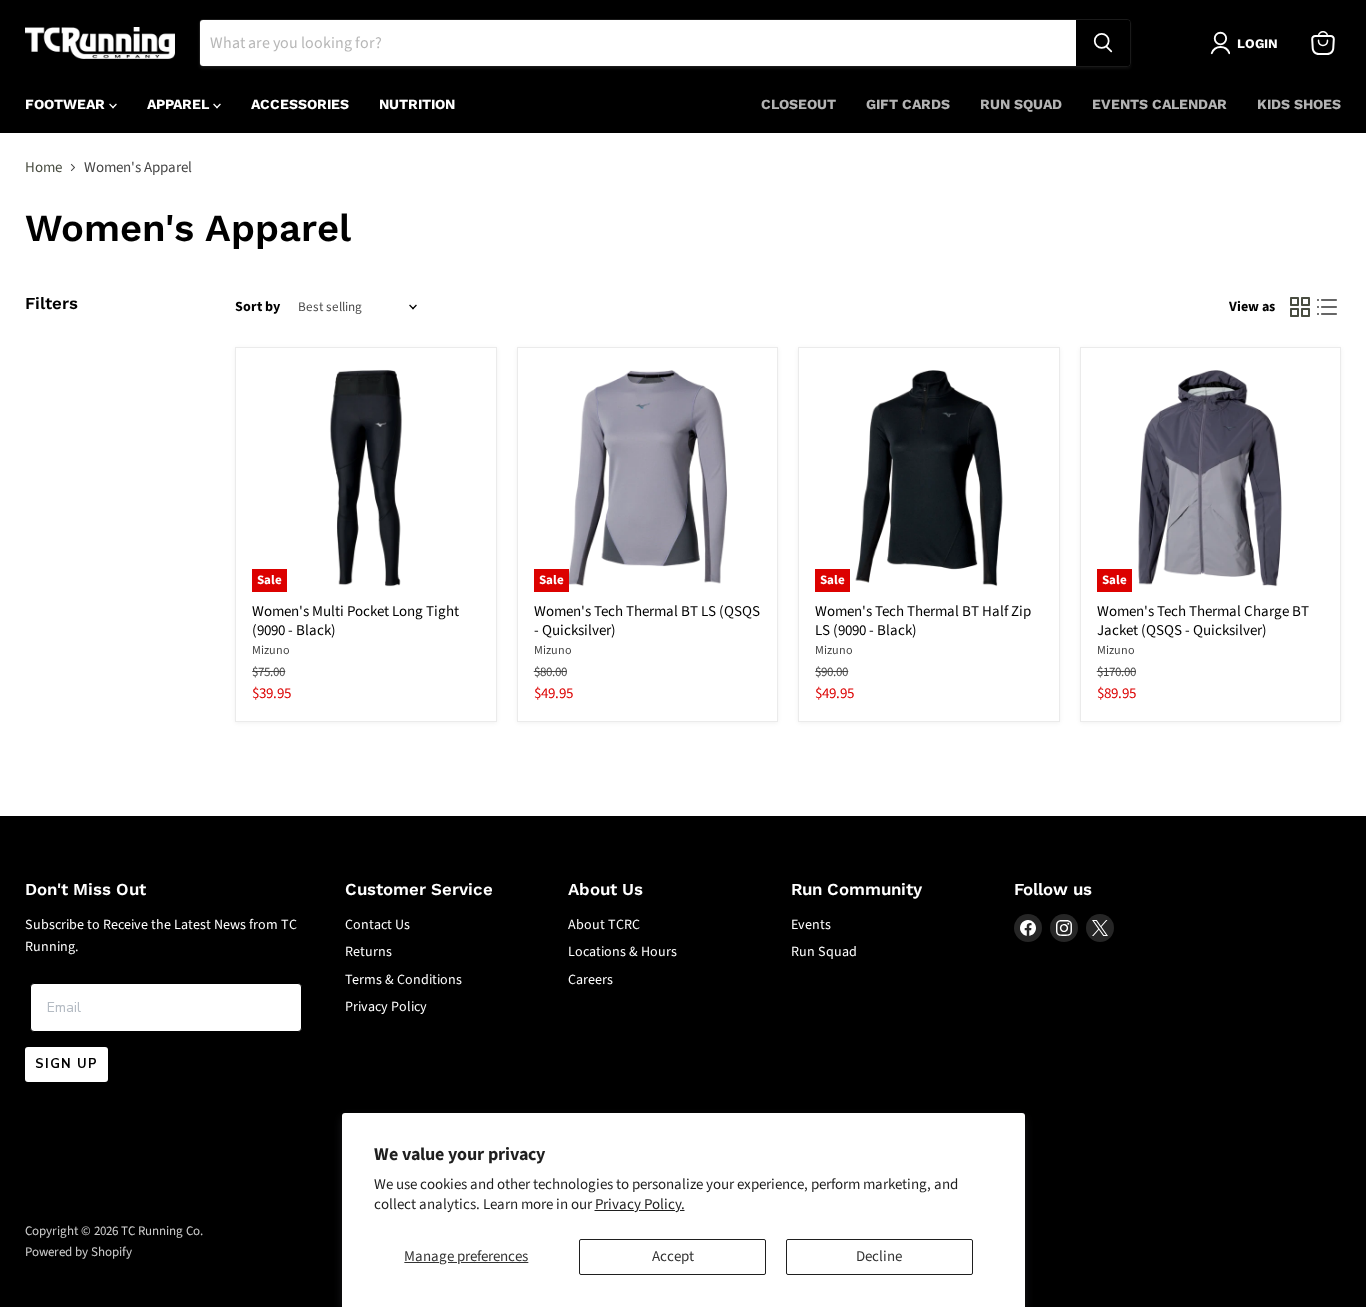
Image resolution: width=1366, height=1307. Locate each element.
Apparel (180, 104)
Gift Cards (908, 104)
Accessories (300, 104)
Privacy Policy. (640, 1204)
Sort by (257, 307)
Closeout (798, 104)
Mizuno (271, 650)
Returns (368, 952)
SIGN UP (66, 1064)
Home (43, 167)
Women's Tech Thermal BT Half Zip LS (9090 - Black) (923, 621)
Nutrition (417, 104)
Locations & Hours (622, 952)
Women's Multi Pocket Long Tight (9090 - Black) (355, 621)
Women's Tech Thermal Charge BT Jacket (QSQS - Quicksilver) (1203, 621)
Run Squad (1021, 104)
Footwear (67, 104)
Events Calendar (1159, 104)
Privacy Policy (386, 1007)
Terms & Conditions (403, 980)
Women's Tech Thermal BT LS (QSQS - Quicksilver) (647, 621)
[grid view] (1300, 308)
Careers (590, 980)
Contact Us (377, 925)
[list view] (1328, 308)
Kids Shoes (1299, 104)
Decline (879, 1256)
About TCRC (604, 925)
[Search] (1103, 43)
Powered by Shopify (78, 1252)
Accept (673, 1256)
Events (811, 925)
